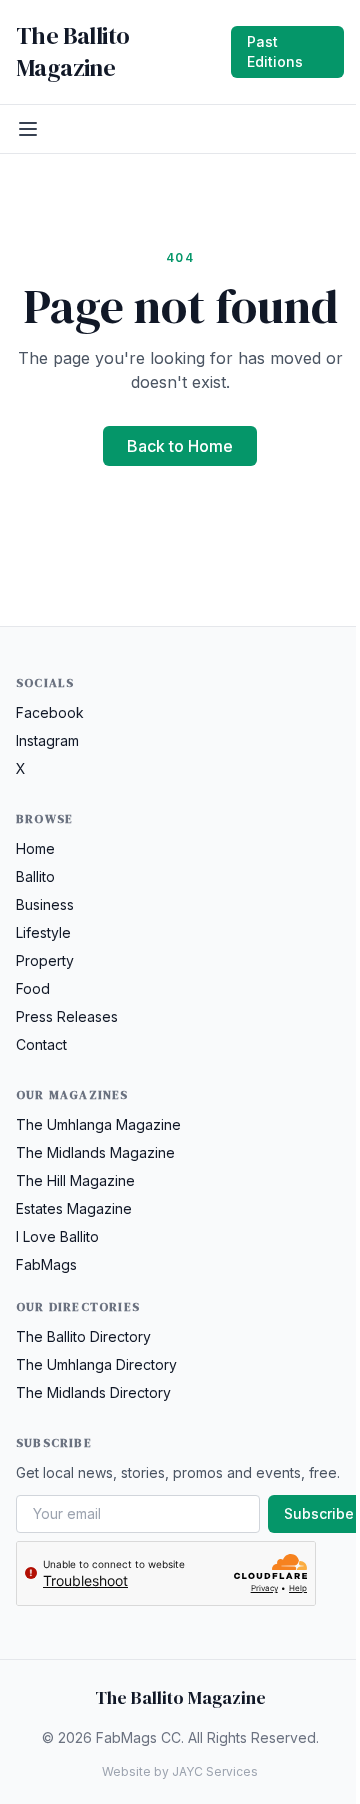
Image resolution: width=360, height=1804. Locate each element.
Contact (41, 1044)
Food (33, 988)
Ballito (35, 876)
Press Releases (67, 1016)
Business (45, 904)
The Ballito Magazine (72, 52)
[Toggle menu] (28, 129)
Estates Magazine (74, 1208)
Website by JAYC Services (180, 1771)
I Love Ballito (57, 1236)
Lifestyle (43, 932)
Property (45, 960)
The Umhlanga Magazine (98, 1124)
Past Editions (275, 51)
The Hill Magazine (75, 1180)
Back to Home (180, 446)
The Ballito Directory (83, 1336)
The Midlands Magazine (95, 1152)
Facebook (50, 712)
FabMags (46, 1264)
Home (35, 848)
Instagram (47, 740)
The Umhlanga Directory (96, 1364)
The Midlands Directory (93, 1392)
